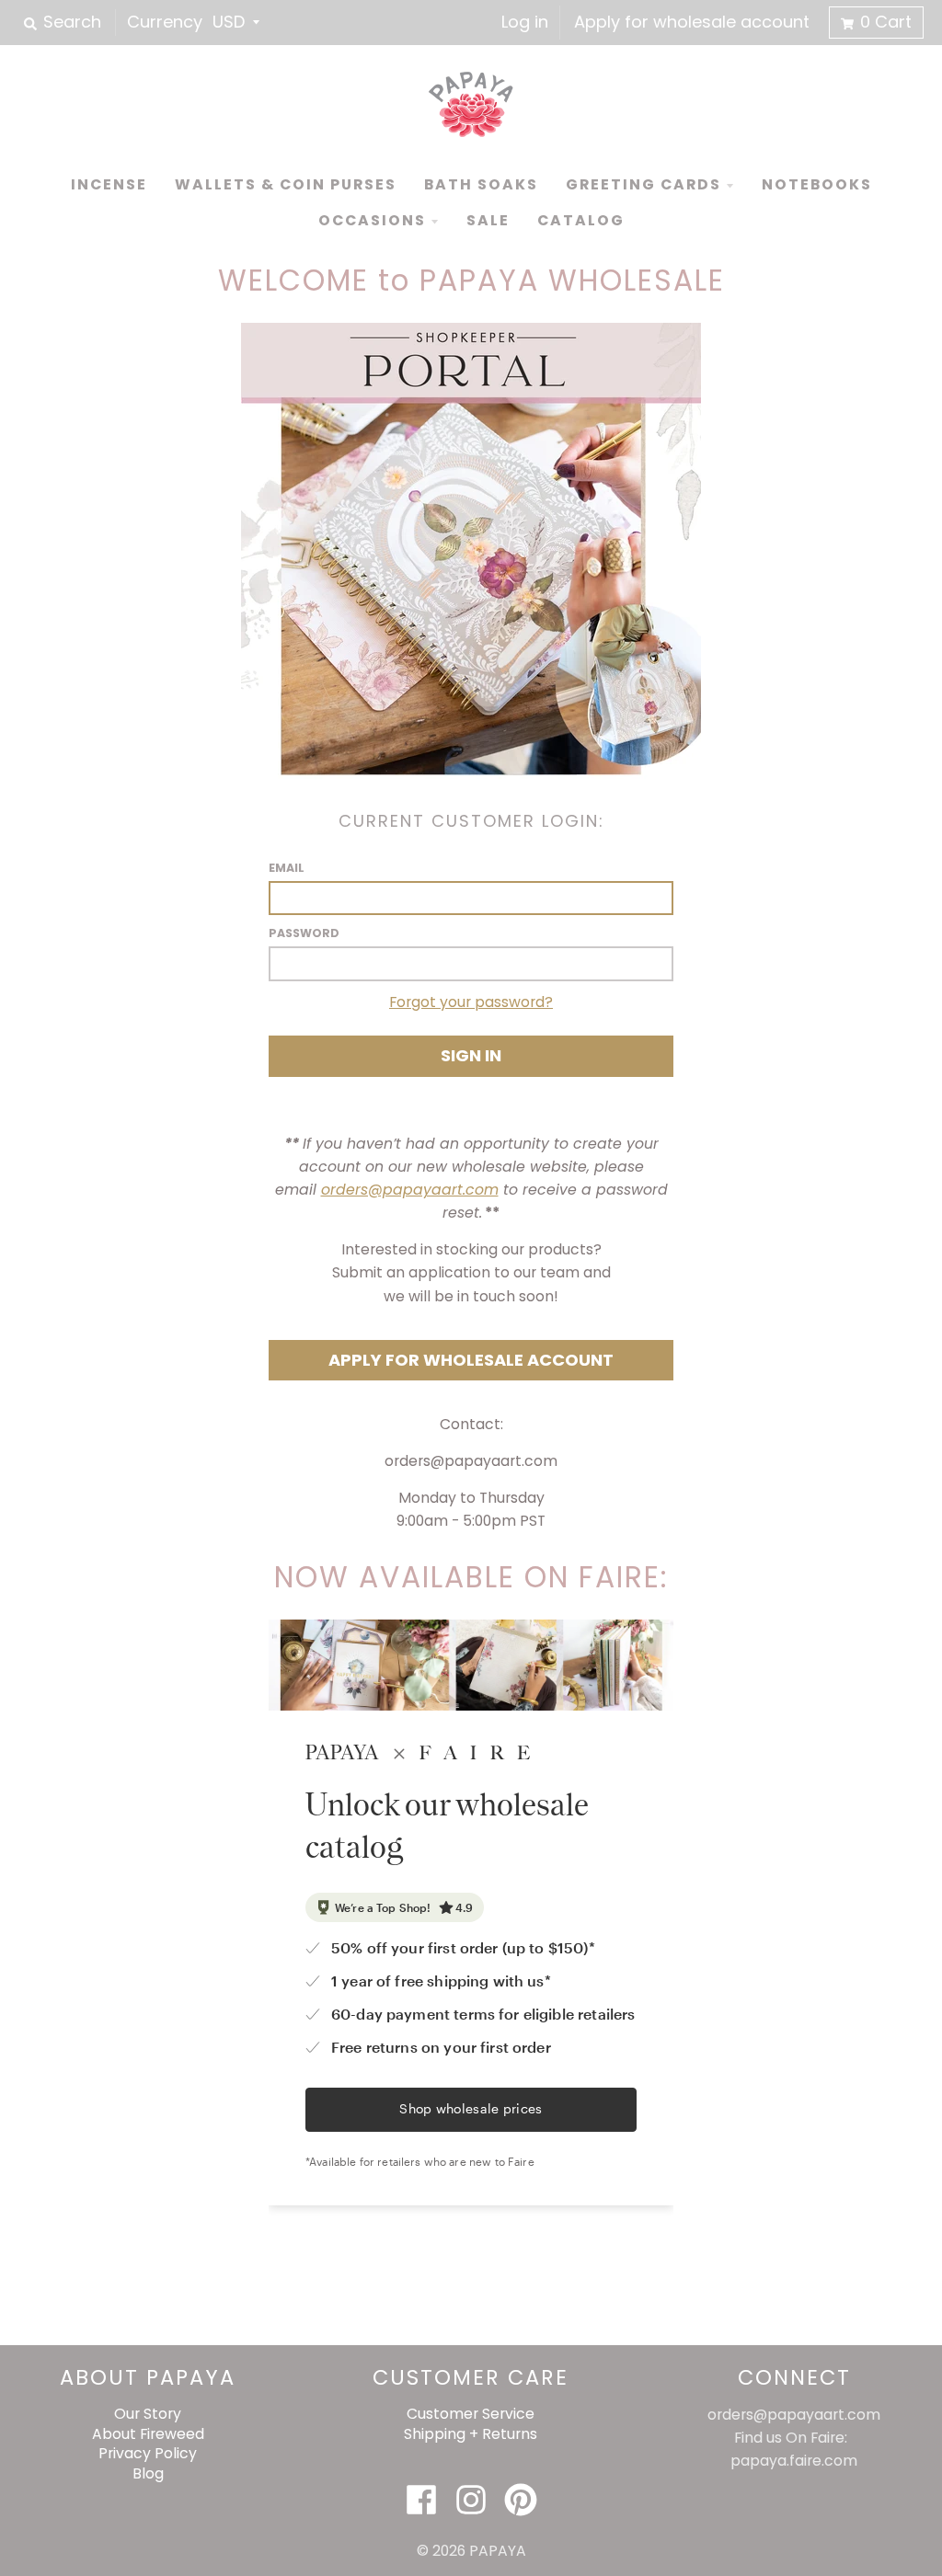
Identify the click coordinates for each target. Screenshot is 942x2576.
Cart (886, 22)
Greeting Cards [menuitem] (643, 184)
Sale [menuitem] (488, 220)
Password (304, 933)
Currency (165, 22)
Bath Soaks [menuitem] (481, 184)
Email (287, 868)
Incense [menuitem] (109, 184)
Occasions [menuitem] (372, 220)
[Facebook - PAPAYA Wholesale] (421, 2500)
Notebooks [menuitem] (817, 184)
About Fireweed (148, 2434)
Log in (525, 22)
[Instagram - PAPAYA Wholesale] (471, 2500)
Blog (148, 2473)
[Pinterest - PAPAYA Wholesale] (521, 2500)
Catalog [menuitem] (581, 220)
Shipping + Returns (471, 2434)
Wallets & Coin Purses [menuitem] (286, 184)
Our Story (148, 2414)
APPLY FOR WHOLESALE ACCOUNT (471, 1360)
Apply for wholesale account (692, 22)
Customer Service (471, 2414)
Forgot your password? (471, 1002)
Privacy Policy (148, 2453)
